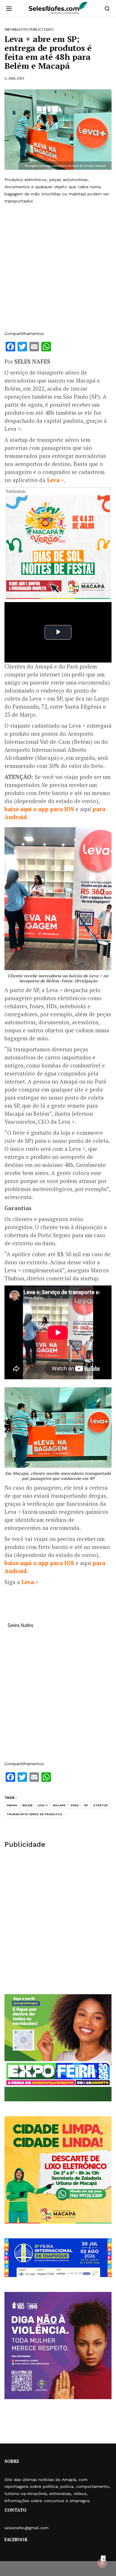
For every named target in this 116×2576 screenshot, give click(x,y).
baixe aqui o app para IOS (39, 809)
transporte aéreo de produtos (34, 1814)
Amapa (12, 1805)
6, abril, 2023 (14, 78)
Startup (101, 1805)
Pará (75, 1805)
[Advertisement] (58, 267)
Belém (27, 1805)
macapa (59, 1805)
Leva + (55, 480)
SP (86, 1805)
